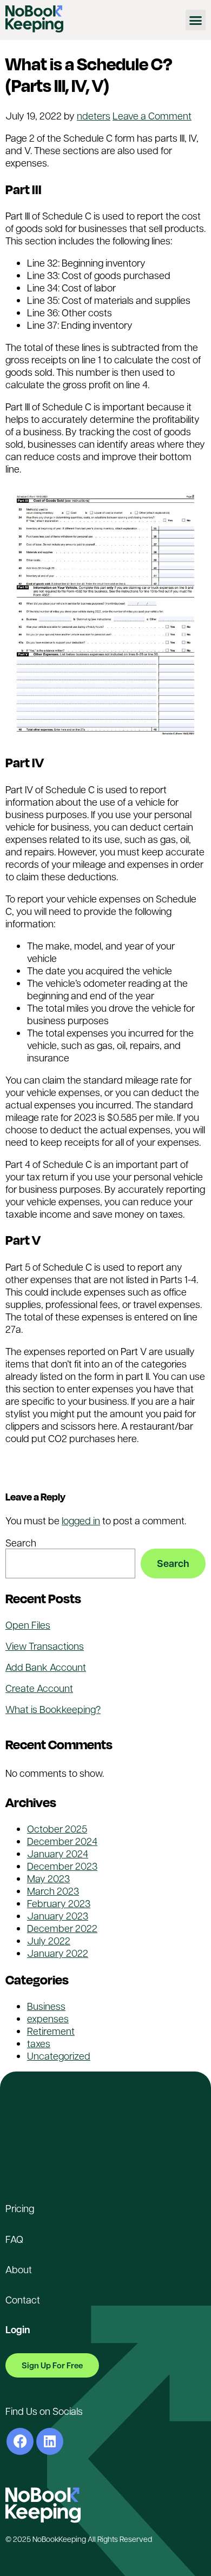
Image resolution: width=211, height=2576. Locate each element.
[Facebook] (20, 2441)
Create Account (39, 1688)
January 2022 (58, 1953)
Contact (23, 2299)
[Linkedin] (50, 2441)
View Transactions (45, 1646)
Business (46, 2006)
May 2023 (48, 1878)
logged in (81, 1520)
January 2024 (58, 1853)
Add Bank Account (46, 1667)
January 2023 (58, 1916)
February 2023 (59, 1903)
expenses (87, 1473)
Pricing (20, 2208)
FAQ (14, 2239)
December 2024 (62, 1841)
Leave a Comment (152, 115)
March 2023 (53, 1891)
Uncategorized (90, 1460)
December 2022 (62, 1928)
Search (21, 1542)
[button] (196, 20)
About (19, 2269)
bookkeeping (34, 1473)
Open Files (28, 1625)
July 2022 (49, 1940)
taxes (176, 1473)
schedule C (136, 1473)
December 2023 (62, 1866)
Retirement (51, 2031)
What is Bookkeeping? (53, 1709)
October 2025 (57, 1828)
